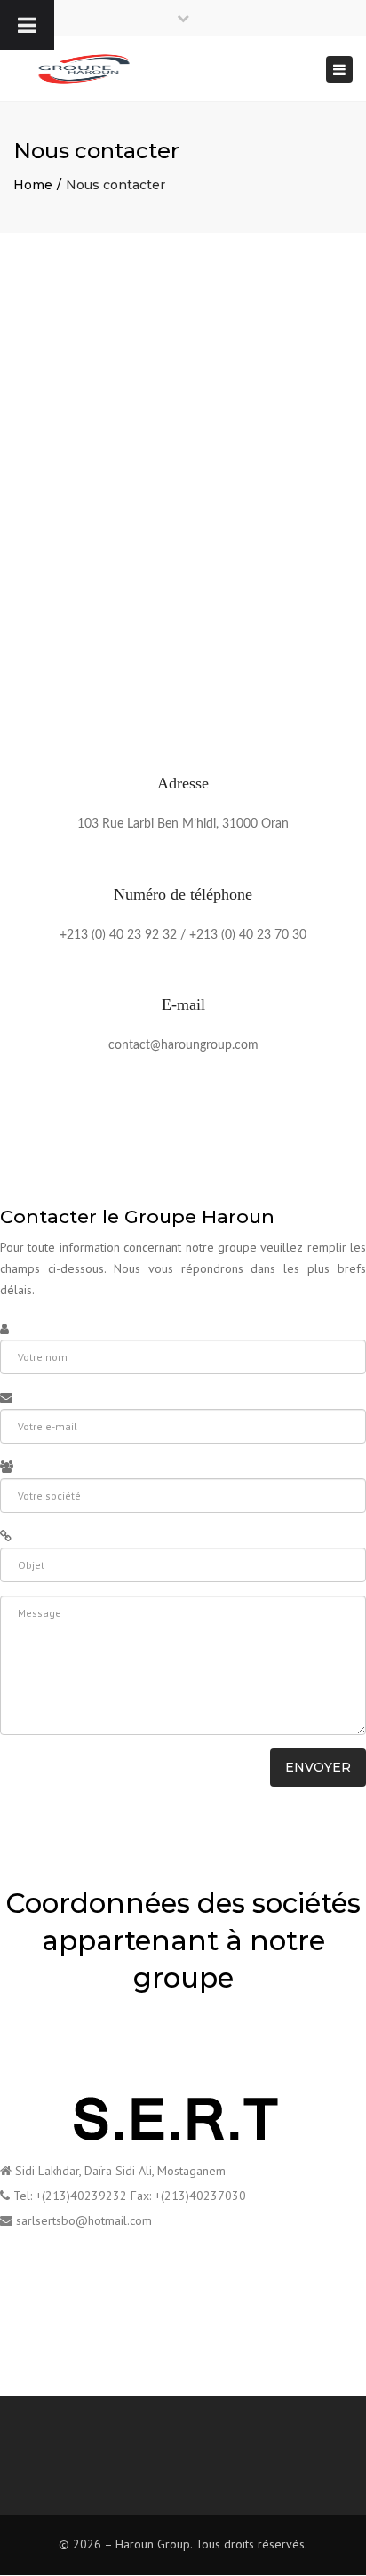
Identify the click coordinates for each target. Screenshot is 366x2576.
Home (33, 185)
